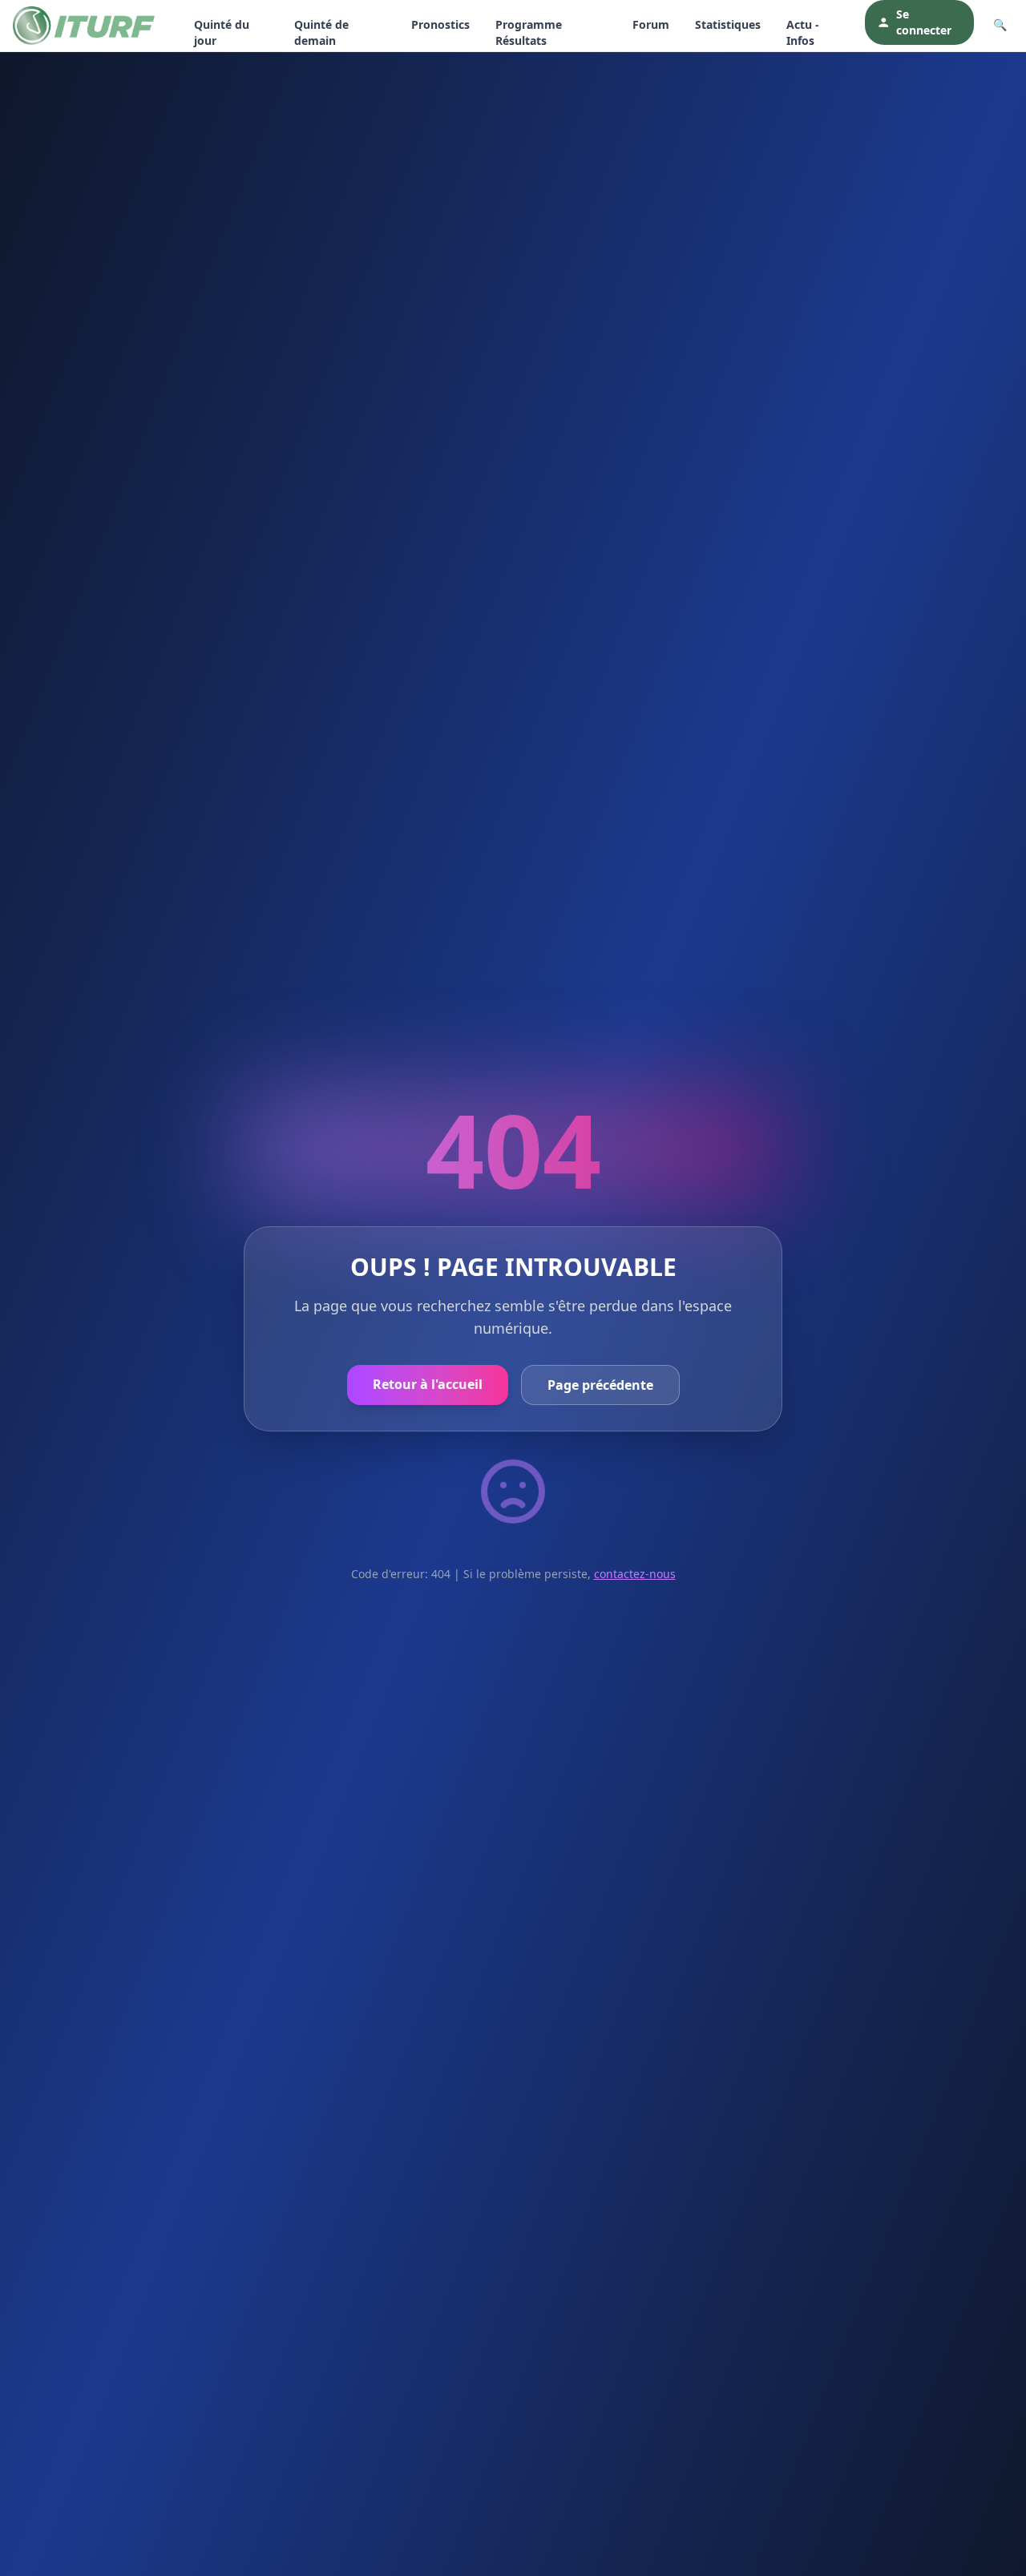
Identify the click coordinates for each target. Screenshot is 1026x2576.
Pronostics (440, 24)
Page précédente (600, 1385)
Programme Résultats (529, 32)
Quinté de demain (321, 32)
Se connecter (924, 22)
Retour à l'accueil (428, 1384)
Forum (651, 24)
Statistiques (728, 24)
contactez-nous (635, 1574)
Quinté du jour (222, 32)
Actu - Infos (803, 32)
